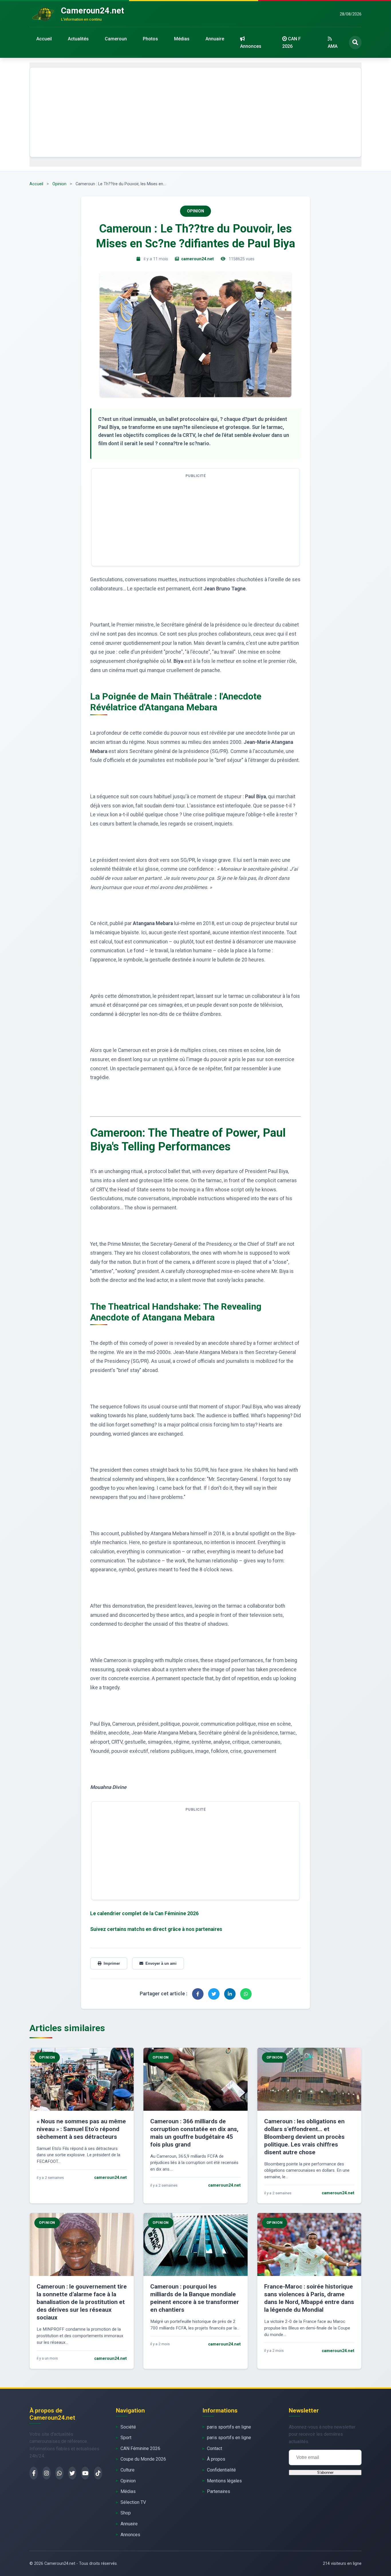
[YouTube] (85, 2473)
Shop (126, 2513)
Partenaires (219, 2491)
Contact (215, 2448)
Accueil (44, 39)
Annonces (251, 46)
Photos (150, 39)
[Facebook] (34, 2473)
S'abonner (325, 2472)
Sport (126, 2438)
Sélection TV (133, 2502)
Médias (182, 39)
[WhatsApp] (59, 2473)
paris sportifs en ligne (229, 2427)
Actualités (78, 39)
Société (128, 2427)
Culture (128, 2470)
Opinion (59, 184)
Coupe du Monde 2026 (143, 2459)
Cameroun (116, 39)
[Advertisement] (195, 112)
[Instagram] (47, 2473)
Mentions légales (224, 2481)
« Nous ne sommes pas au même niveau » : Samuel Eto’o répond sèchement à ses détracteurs (81, 2129)
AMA (333, 46)
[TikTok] (98, 2473)
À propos (216, 2459)
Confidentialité (221, 2470)
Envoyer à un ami (161, 1963)
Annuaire (215, 39)
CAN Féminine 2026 (140, 2448)
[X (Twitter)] (72, 2473)
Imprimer (112, 1963)
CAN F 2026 (292, 43)
